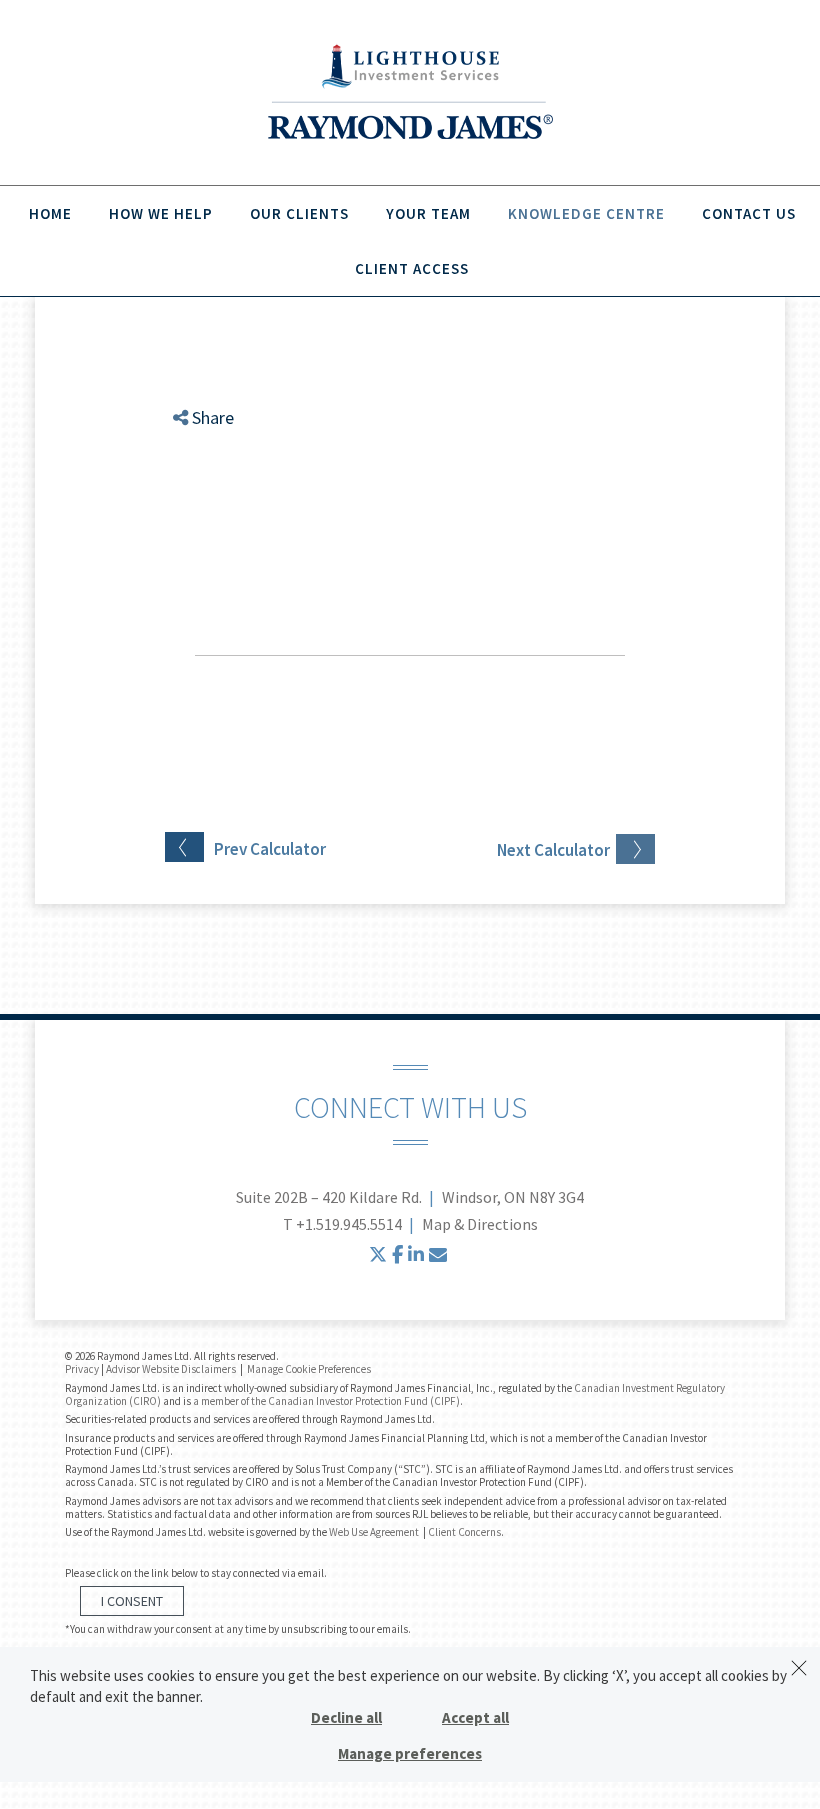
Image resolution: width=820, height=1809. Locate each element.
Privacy (82, 1369)
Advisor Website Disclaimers (171, 1369)
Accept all (475, 1717)
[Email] (197, 522)
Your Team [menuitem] (428, 213)
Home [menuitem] (50, 213)
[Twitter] (197, 474)
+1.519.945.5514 (349, 1224)
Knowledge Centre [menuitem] (586, 213)
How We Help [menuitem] (161, 213)
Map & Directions (480, 1224)
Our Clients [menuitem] (299, 213)
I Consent (132, 1601)
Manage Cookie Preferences (309, 1369)
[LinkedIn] (197, 498)
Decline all (346, 1717)
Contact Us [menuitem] (749, 213)
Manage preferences (410, 1753)
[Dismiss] (799, 1668)
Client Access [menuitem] (412, 268)
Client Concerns (464, 1532)
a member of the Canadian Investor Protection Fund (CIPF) (326, 1401)
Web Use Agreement (375, 1532)
